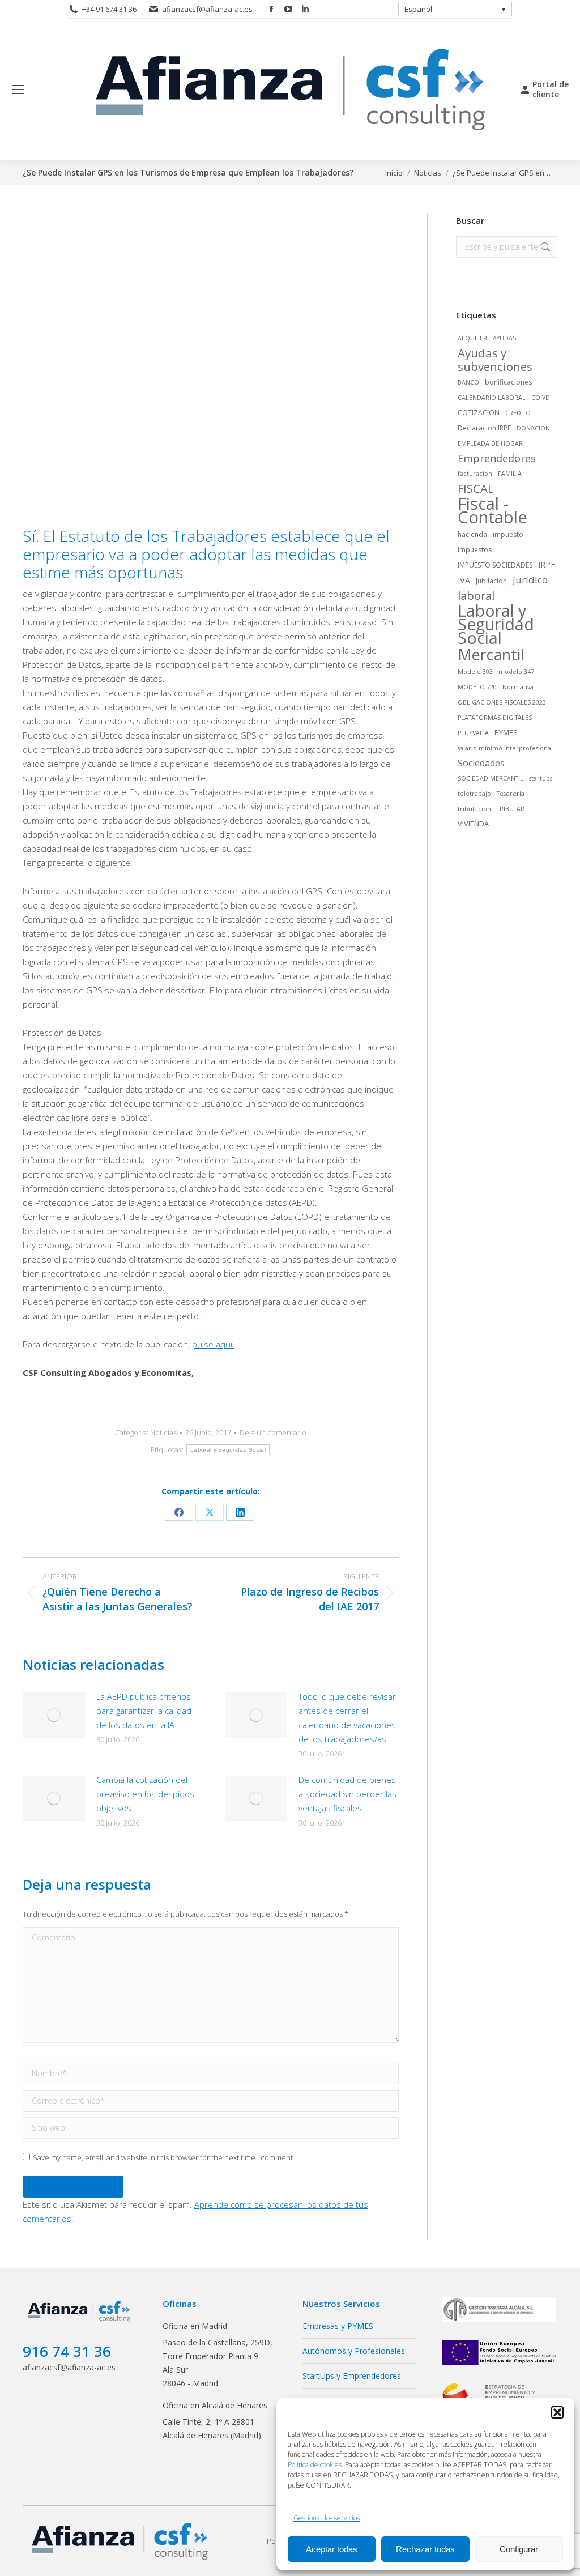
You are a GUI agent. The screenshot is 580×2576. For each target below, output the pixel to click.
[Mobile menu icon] (18, 89)
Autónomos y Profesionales (354, 2351)
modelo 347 (516, 672)
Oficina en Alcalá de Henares (215, 2405)
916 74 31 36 (67, 2351)
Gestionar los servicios (327, 2518)
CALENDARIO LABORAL (492, 398)
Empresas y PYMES (338, 2326)
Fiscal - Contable (492, 510)
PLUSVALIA (473, 733)
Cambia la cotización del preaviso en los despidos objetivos (145, 1794)
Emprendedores (497, 458)
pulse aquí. (213, 1344)
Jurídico (530, 580)
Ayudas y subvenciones (495, 360)
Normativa (518, 687)
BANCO (468, 382)
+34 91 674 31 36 (109, 9)
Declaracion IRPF (484, 428)
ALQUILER (472, 338)
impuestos (475, 550)
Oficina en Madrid (195, 2326)
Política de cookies (315, 2465)
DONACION (533, 428)
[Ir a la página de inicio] (80, 2323)
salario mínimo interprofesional (505, 748)
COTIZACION (479, 413)
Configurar (519, 2549)
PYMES (506, 732)
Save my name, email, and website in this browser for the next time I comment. (164, 2157)
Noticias (163, 1432)
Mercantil (491, 655)
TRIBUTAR (511, 809)
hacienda (472, 534)
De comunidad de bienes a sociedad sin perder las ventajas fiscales (347, 1794)
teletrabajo (474, 794)
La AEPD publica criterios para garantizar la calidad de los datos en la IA (144, 1711)
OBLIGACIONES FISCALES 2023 (502, 702)
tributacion (474, 809)
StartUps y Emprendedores (352, 2376)
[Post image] (54, 1715)
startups (541, 778)
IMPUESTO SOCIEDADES (495, 565)
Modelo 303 (475, 672)
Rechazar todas (425, 2549)
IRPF (547, 564)
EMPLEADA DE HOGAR (490, 443)
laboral (476, 596)
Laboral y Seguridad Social (228, 1450)
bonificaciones (508, 382)
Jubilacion (491, 581)
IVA (464, 580)
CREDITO (518, 413)
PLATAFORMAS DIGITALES (495, 718)
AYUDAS (504, 338)
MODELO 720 (477, 687)
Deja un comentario (273, 1433)
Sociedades (481, 763)
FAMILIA (510, 474)
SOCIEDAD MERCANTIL (491, 778)
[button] (557, 2412)
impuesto (508, 534)
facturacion (475, 474)
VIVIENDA (473, 824)
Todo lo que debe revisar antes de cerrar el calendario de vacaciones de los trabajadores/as (347, 1718)
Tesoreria (511, 794)
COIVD (541, 398)
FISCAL (476, 488)
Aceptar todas (332, 2549)
